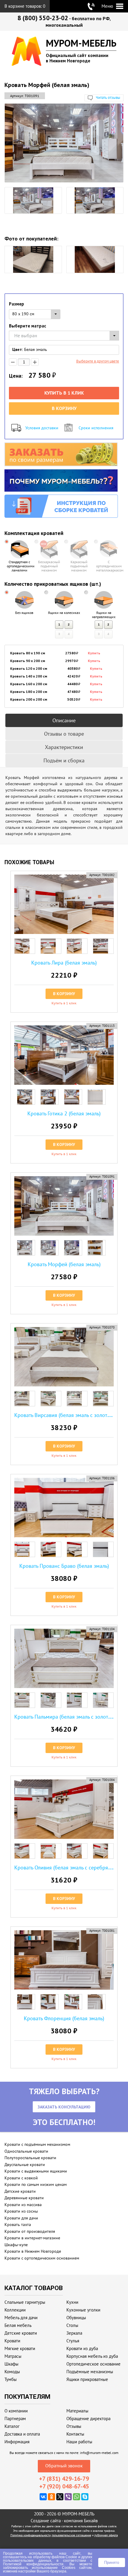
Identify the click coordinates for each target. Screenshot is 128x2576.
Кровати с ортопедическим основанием (42, 2258)
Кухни (72, 2302)
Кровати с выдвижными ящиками (36, 2171)
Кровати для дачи (21, 2218)
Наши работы (79, 2442)
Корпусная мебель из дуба (92, 2356)
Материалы (77, 2411)
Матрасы (13, 2356)
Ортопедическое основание (93, 2364)
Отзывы (74, 2426)
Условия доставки (42, 428)
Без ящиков (24, 613)
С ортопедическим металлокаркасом (109, 566)
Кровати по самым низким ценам (36, 2184)
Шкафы (11, 2364)
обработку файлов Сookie (55, 2557)
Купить (94, 653)
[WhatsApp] (77, 2497)
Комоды (12, 2372)
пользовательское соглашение (71, 2535)
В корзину (64, 408)
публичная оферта (106, 2535)
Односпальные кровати (26, 2151)
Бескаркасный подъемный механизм (49, 566)
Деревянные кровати (24, 2198)
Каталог (12, 2426)
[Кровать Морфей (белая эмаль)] (64, 143)
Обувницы (76, 2318)
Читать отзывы (108, 98)
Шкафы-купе (16, 2245)
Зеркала (74, 2333)
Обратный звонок (64, 2466)
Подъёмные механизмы (90, 2372)
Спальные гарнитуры (25, 2302)
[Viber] (68, 2497)
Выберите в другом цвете (98, 361)
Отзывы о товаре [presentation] (64, 734)
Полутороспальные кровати (30, 2158)
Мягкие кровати (20, 2348)
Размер (17, 304)
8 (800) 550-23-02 (43, 18)
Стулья (73, 2341)
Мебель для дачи (21, 2318)
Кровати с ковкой (21, 2178)
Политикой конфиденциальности (33, 2564)
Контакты (75, 2434)
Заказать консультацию (64, 2107)
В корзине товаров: (25, 6)
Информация (17, 2442)
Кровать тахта (18, 2224)
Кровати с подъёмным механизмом (37, 2144)
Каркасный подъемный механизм (79, 566)
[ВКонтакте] (43, 2497)
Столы (72, 2325)
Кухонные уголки (83, 2310)
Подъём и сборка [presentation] (64, 760)
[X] (60, 2497)
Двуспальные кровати (25, 2165)
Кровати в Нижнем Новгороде (33, 2251)
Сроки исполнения (96, 428)
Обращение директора (88, 2419)
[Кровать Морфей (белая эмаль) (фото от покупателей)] (33, 259)
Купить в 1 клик (64, 393)
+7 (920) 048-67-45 (64, 2486)
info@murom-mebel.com (99, 2453)
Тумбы (11, 2379)
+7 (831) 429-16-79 (64, 2479)
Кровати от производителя (30, 2231)
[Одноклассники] (51, 2497)
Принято (112, 2562)
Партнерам (15, 2419)
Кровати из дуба (82, 2348)
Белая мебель (18, 2325)
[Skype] (85, 2497)
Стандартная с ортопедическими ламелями (19, 566)
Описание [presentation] (64, 720)
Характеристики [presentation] (64, 747)
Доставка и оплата (22, 2434)
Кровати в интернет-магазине (32, 2238)
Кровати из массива (23, 2205)
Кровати (12, 2341)
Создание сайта (46, 2521)
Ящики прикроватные (87, 2379)
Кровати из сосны (21, 2211)
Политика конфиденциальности (31, 2535)
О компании (16, 2411)
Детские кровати (20, 2191)
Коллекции (15, 2310)
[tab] (64, 720)
